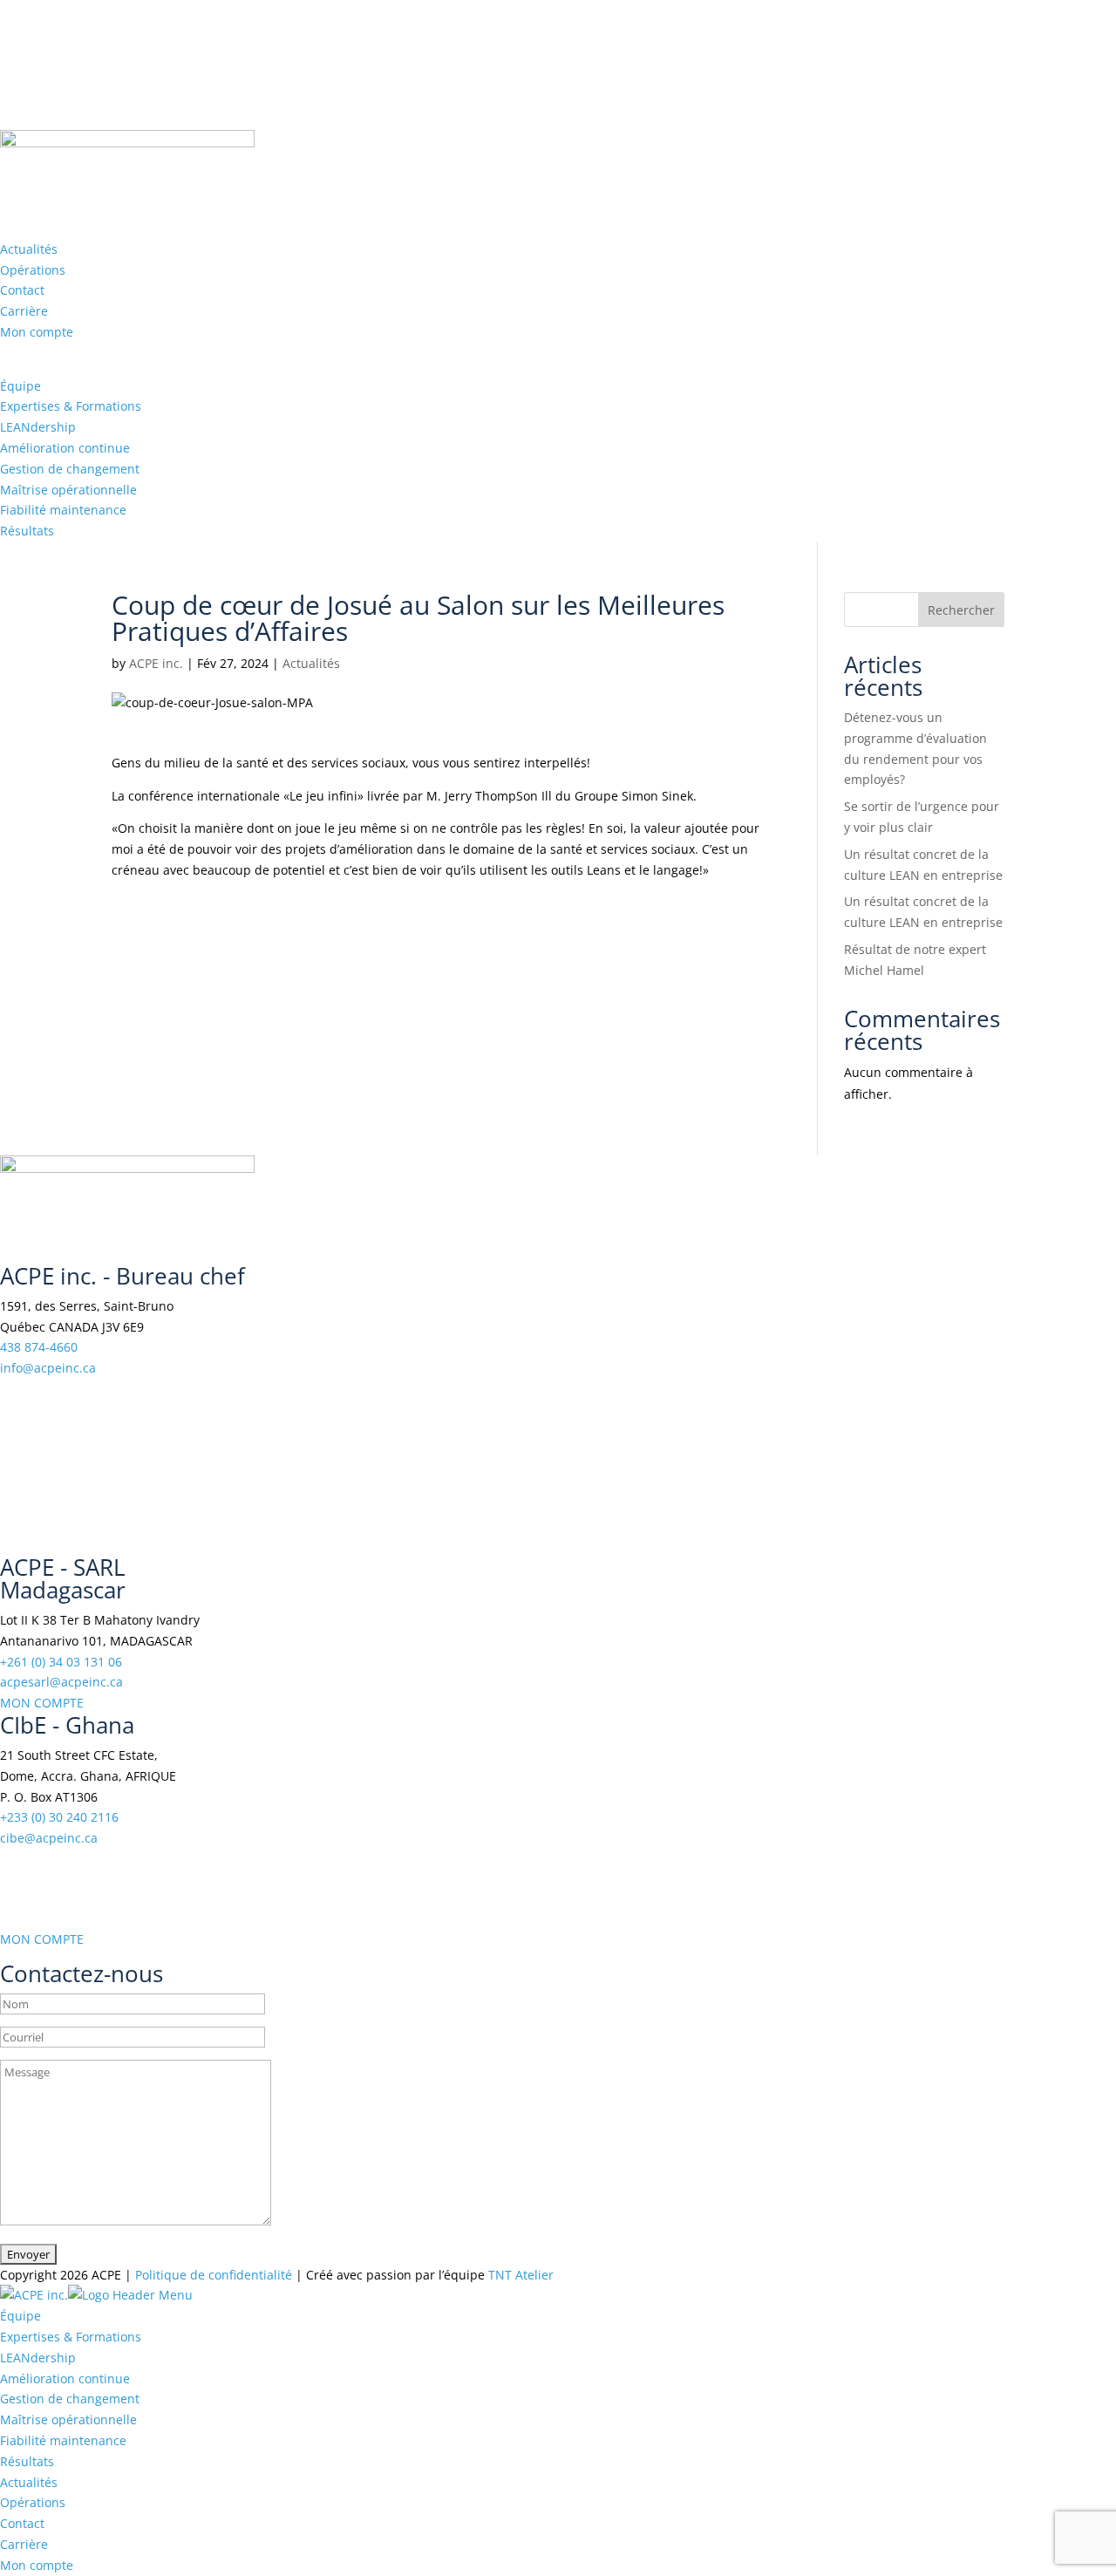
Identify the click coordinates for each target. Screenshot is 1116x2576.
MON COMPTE (42, 1703)
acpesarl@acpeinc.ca (61, 1682)
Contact (22, 290)
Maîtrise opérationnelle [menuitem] (68, 2419)
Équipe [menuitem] (20, 2316)
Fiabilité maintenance (63, 510)
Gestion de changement (70, 469)
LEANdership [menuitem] (38, 2358)
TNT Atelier (521, 2275)
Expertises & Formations (71, 406)
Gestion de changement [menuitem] (70, 2399)
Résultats (27, 531)
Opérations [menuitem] (33, 2502)
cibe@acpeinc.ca (49, 1838)
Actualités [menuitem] (29, 2482)
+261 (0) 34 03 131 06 (61, 1662)
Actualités (29, 249)
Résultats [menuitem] (27, 2461)
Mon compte (37, 332)
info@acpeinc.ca (48, 1368)
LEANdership (38, 427)
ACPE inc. (156, 663)
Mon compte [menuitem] (37, 2565)
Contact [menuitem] (22, 2523)
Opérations (33, 270)
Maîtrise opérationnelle (68, 490)
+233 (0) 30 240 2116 (59, 1817)
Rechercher (961, 610)
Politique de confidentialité (214, 2275)
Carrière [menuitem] (24, 2544)
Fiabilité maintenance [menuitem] (63, 2440)
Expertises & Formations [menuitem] (71, 2337)
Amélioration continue (65, 448)
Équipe (20, 386)
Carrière (24, 311)
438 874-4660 (39, 1347)
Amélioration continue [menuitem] (65, 2378)
